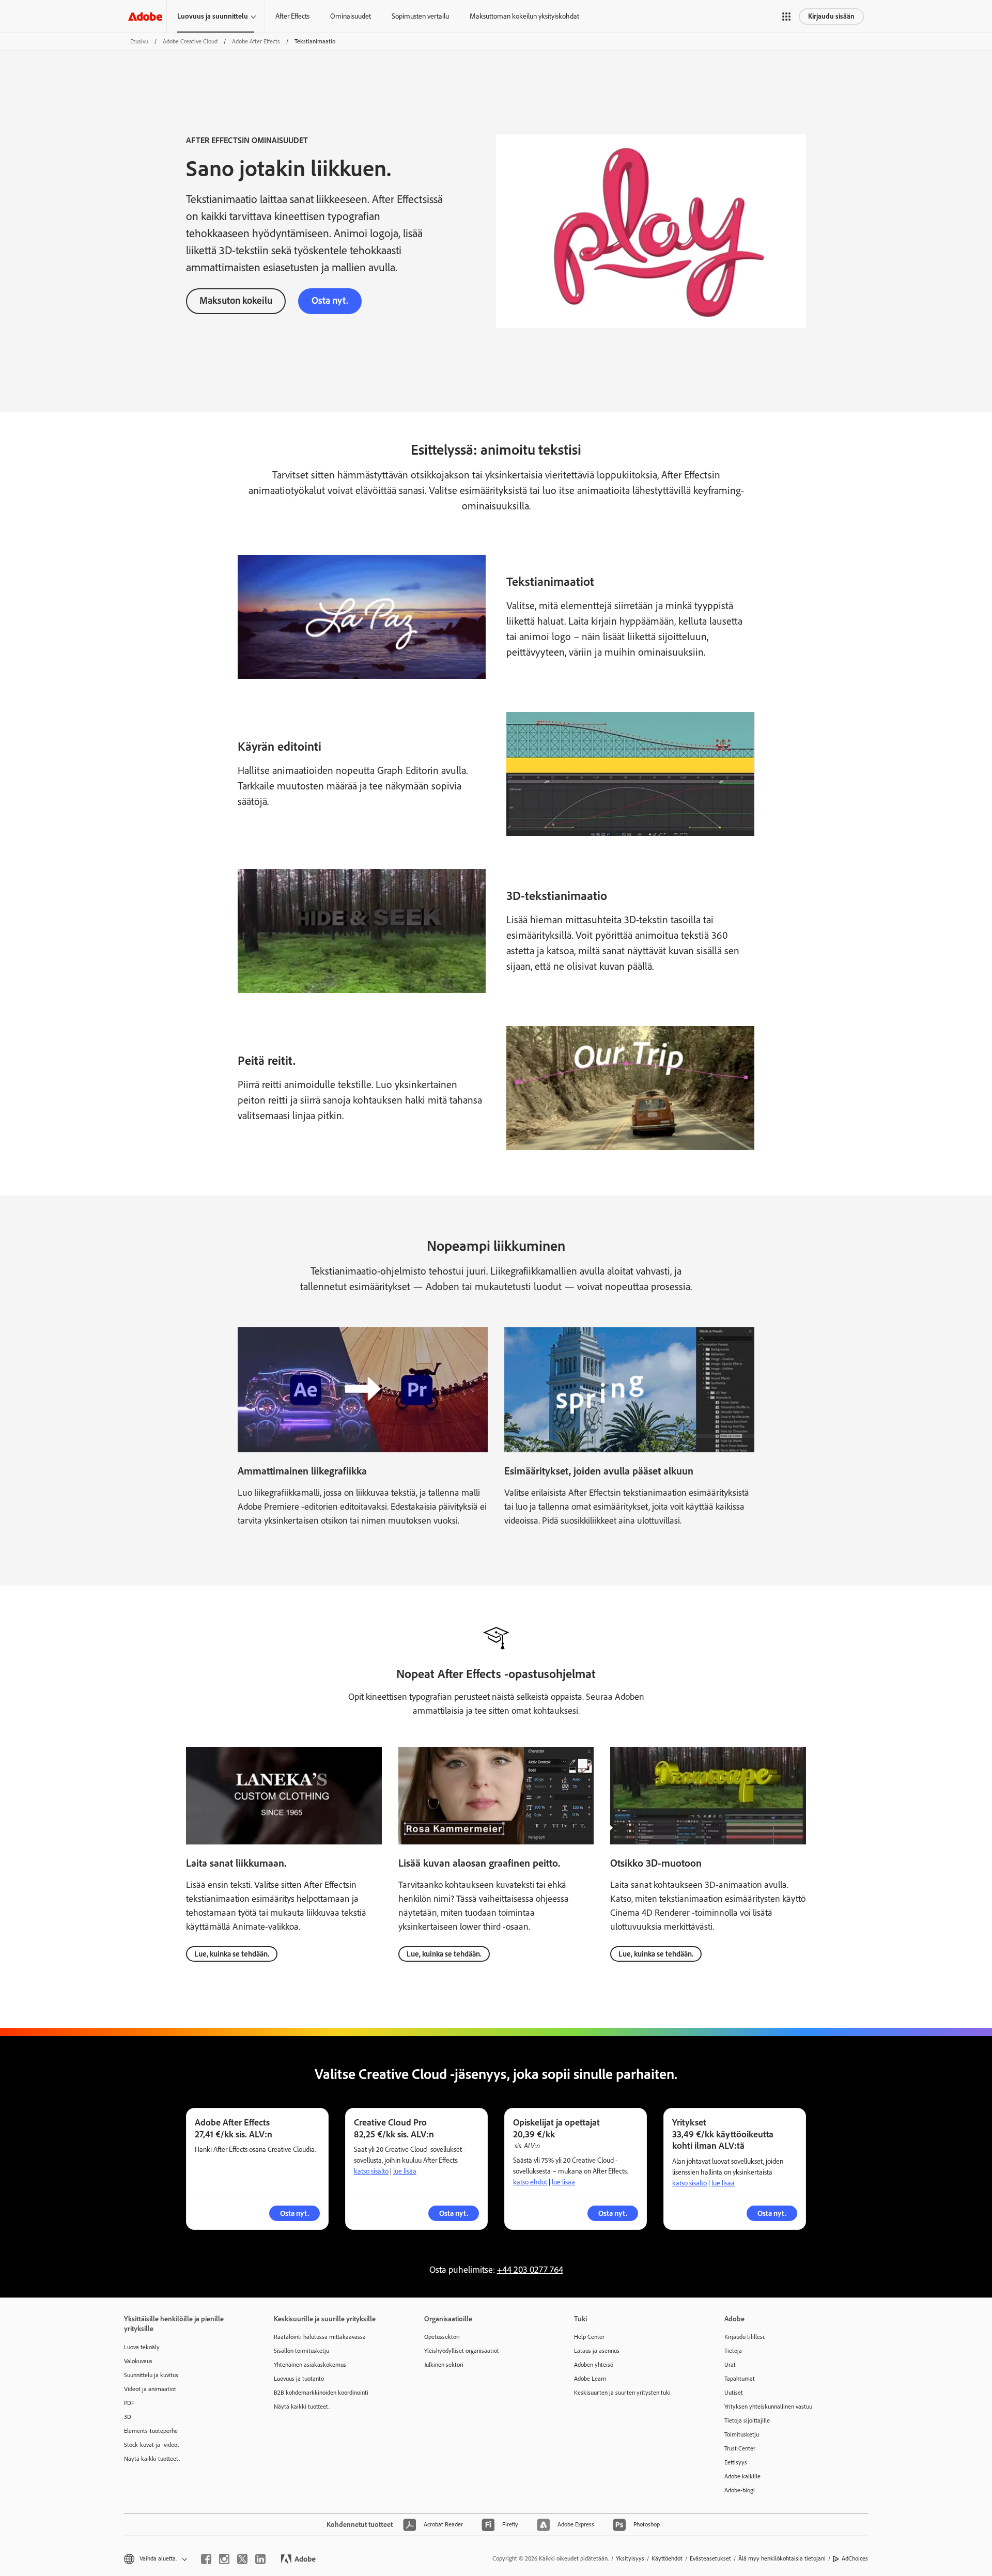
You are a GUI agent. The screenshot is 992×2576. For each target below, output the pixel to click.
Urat (730, 2365)
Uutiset (734, 2393)
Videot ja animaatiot (150, 2389)
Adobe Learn (590, 2379)
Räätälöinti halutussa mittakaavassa (320, 2337)
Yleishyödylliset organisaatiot (462, 2351)
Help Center (589, 2337)
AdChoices (855, 2558)
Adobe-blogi (740, 2490)
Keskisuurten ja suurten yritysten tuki (622, 2393)
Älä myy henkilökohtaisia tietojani (782, 2558)
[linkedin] (260, 2559)
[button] (786, 17)
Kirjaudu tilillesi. (745, 2337)
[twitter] (242, 2559)
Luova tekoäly (142, 2347)
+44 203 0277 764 (530, 2270)
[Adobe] (145, 16)
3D (128, 2417)
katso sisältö (371, 2171)
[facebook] (206, 2559)
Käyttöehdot (667, 2558)
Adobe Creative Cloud (190, 41)
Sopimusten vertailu (420, 16)
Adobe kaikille (742, 2476)
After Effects (292, 16)
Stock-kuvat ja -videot (152, 2445)
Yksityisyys (630, 2558)
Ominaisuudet (351, 16)
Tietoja (733, 2351)
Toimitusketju (742, 2434)
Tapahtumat (740, 2379)
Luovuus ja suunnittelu (213, 16)
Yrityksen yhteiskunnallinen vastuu (768, 2407)
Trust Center (740, 2448)
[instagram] (224, 2559)
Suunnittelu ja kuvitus (151, 2375)
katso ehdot (530, 2182)
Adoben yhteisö (594, 2365)
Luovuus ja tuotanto (299, 2379)
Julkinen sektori (444, 2365)
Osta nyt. (330, 300)
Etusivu (139, 41)
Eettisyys (736, 2462)
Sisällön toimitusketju (301, 2351)
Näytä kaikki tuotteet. (152, 2459)
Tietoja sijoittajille (747, 2420)
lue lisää (405, 2171)
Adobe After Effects (256, 41)
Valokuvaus (138, 2361)
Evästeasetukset (710, 2558)
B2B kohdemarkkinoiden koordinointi (321, 2393)
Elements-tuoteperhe (151, 2431)
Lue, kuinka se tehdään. (232, 1954)
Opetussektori (442, 2337)
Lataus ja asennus (597, 2351)
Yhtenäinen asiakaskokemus (310, 2365)
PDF (129, 2403)
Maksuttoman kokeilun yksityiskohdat (524, 16)
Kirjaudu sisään (831, 16)
